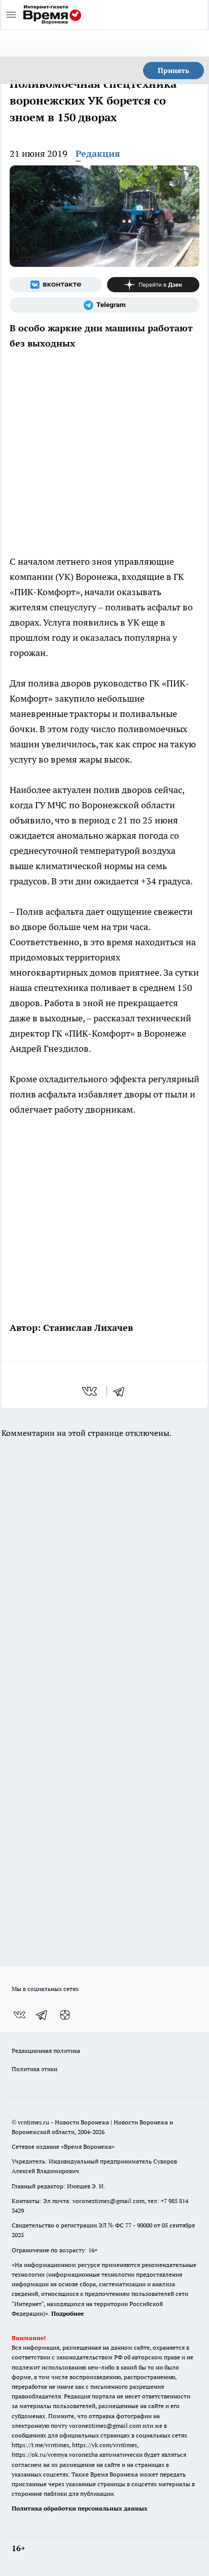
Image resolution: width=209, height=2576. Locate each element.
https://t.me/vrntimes (40, 2445)
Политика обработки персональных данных (80, 2508)
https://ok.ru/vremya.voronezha (55, 2454)
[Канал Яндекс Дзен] (153, 285)
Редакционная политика (46, 2051)
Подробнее (67, 2313)
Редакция (98, 153)
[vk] (91, 1391)
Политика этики (34, 2069)
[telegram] (122, 1391)
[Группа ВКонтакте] (56, 285)
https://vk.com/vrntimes (104, 2445)
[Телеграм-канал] (104, 305)
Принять (173, 71)
